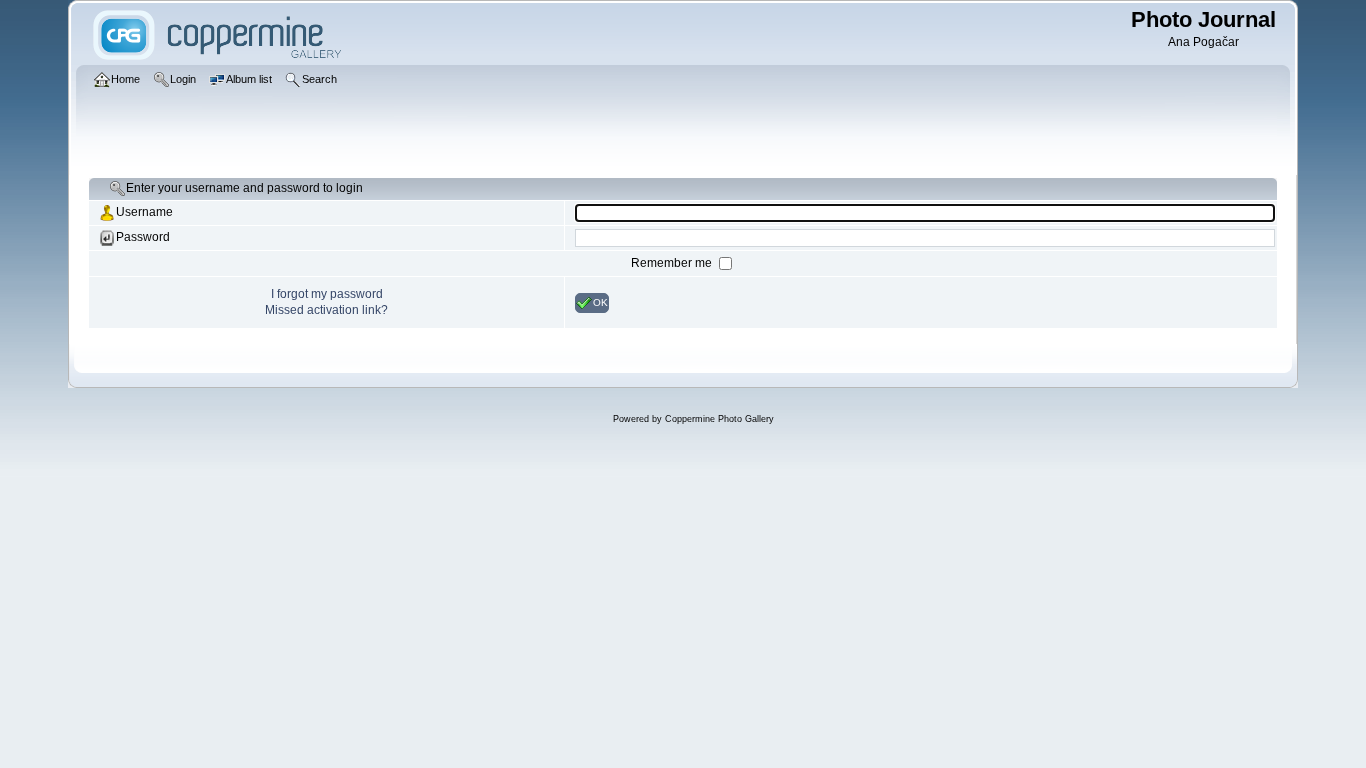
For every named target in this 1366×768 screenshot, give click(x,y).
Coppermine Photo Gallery (719, 419)
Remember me (673, 263)
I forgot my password (327, 294)
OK (600, 301)
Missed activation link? (326, 310)
